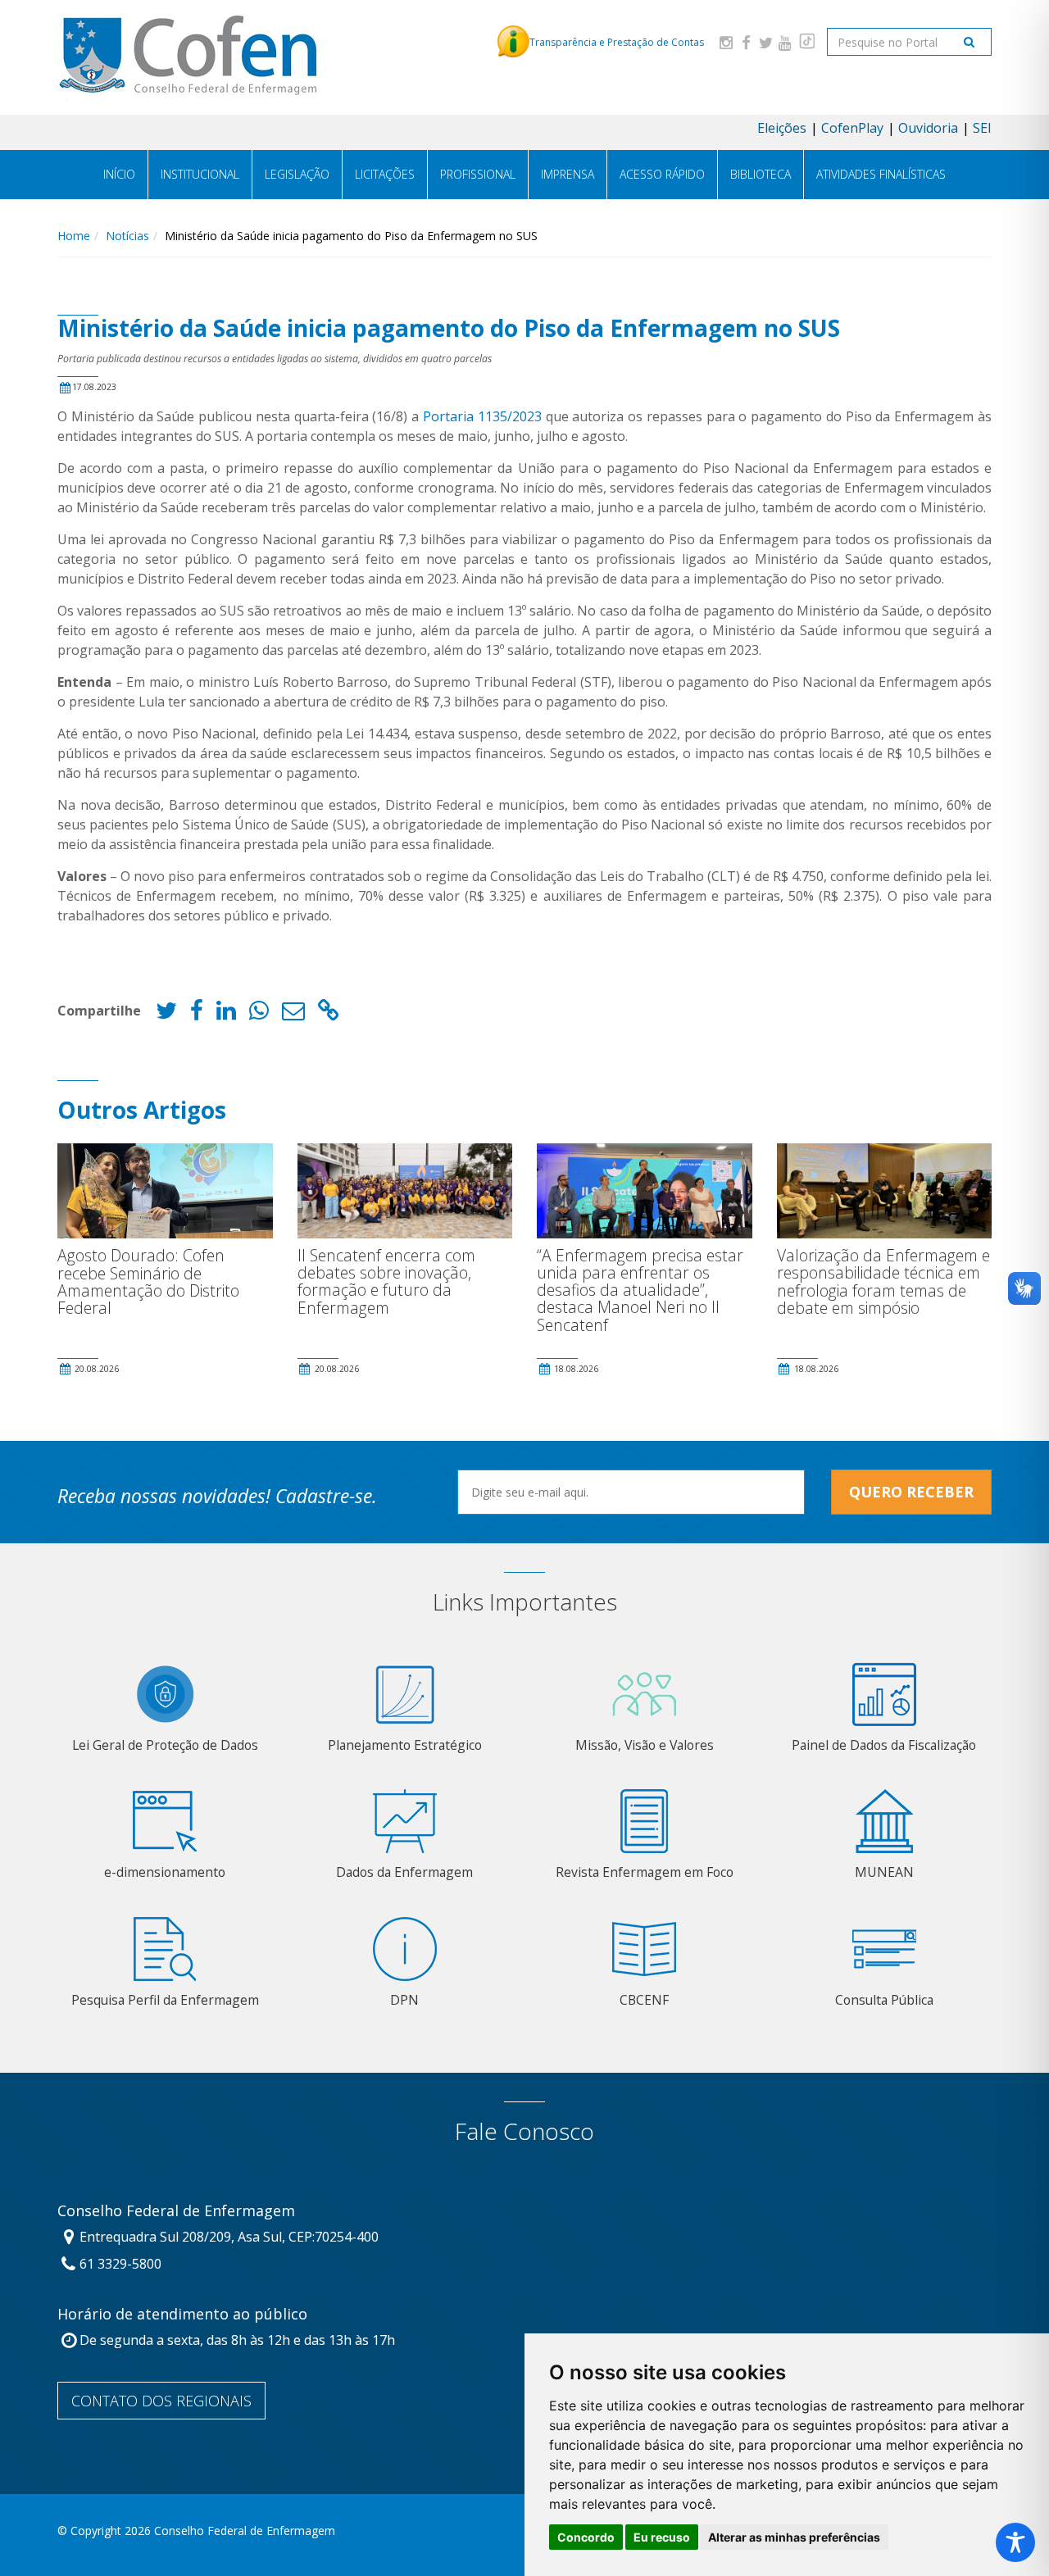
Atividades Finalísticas (881, 174)
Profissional (478, 174)
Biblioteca (761, 174)
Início (119, 174)
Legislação (297, 174)
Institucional (200, 174)
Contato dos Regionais (161, 2401)
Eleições (782, 128)
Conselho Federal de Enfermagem (176, 2211)
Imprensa (568, 174)
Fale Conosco (524, 2131)
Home (74, 236)
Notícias (127, 236)
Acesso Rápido (662, 174)
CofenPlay (852, 128)
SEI (982, 128)
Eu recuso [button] (662, 2537)
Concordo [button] (586, 2537)
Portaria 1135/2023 (482, 416)
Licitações (385, 174)
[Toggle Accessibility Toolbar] (1015, 2542)
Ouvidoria (928, 128)
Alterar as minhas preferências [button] (794, 2537)
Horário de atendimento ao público (182, 2315)
